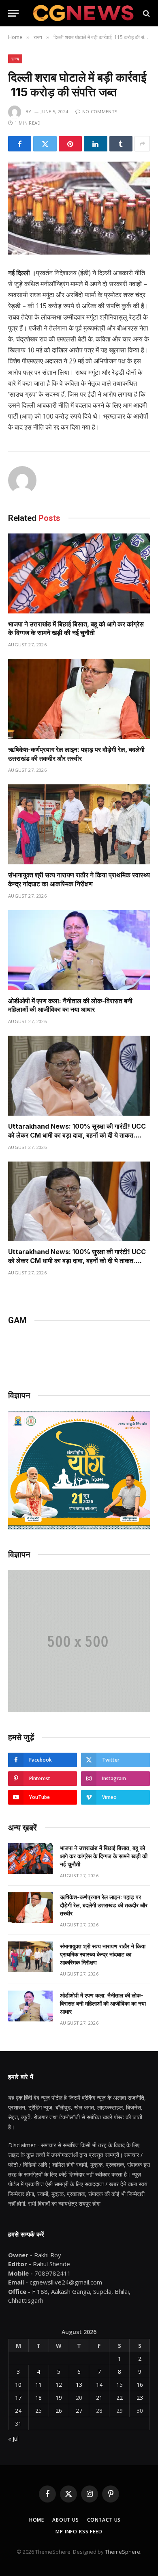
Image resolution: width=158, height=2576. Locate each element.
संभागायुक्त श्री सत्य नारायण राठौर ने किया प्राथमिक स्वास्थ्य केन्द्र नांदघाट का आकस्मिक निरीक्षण (79, 879)
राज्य (15, 59)
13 (79, 2385)
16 (140, 2385)
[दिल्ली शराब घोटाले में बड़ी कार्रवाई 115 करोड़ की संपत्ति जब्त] (79, 208)
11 (38, 2385)
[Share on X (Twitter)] (45, 144)
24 (18, 2411)
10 (18, 2385)
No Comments (100, 111)
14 (99, 2385)
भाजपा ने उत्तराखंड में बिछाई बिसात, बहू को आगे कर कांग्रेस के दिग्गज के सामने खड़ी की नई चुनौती (76, 628)
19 (59, 2398)
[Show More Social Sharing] (142, 144)
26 (59, 2411)
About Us (66, 2520)
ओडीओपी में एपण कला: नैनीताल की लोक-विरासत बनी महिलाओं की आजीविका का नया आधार (70, 1005)
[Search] (146, 13)
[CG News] (83, 13)
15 (120, 2385)
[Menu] (13, 13)
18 (38, 2398)
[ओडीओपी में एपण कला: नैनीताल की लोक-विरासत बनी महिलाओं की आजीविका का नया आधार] (79, 950)
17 (18, 2398)
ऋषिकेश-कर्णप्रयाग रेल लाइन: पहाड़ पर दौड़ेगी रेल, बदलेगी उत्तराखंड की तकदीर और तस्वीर (76, 754)
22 (120, 2398)
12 (59, 2385)
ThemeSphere (123, 2552)
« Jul (13, 2439)
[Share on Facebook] (20, 144)
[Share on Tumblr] (121, 144)
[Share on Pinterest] (70, 144)
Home (37, 2520)
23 (140, 2398)
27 (79, 2411)
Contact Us (104, 2520)
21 (99, 2398)
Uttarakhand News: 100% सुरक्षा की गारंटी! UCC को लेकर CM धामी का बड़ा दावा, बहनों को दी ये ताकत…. (77, 1131)
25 (38, 2411)
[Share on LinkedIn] (95, 144)
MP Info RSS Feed (79, 2532)
